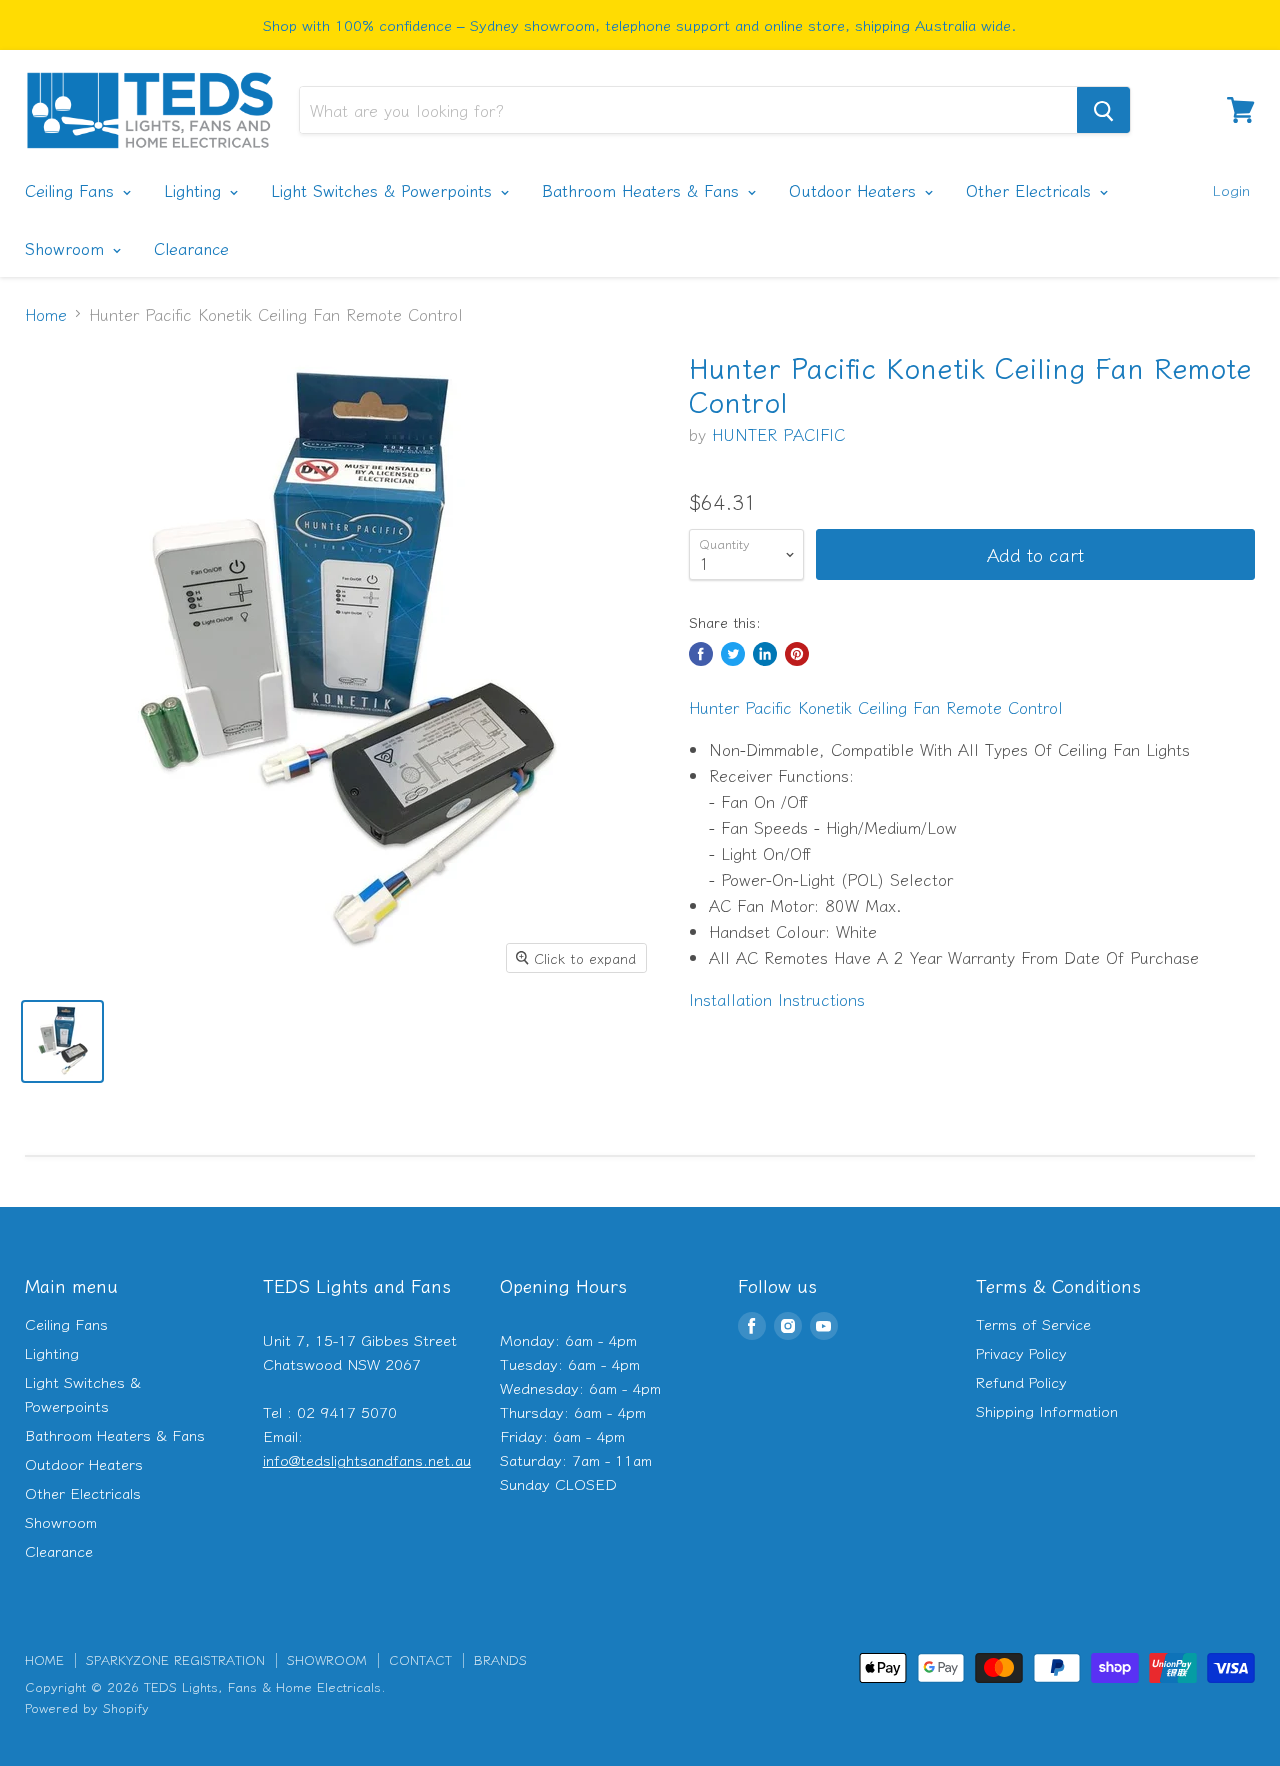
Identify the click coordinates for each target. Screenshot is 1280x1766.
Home (46, 314)
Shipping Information (1047, 1410)
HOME (44, 1659)
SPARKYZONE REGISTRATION (175, 1659)
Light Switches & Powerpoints (384, 190)
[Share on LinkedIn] (765, 654)
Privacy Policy (1021, 1352)
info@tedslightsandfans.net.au (367, 1459)
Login (1231, 189)
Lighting (195, 190)
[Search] (1103, 110)
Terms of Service (1033, 1323)
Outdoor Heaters (855, 190)
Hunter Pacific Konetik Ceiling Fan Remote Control (876, 707)
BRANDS (500, 1659)
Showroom (67, 248)
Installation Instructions (777, 999)
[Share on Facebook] (701, 654)
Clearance (191, 248)
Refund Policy (1021, 1381)
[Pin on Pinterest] (797, 654)
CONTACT (420, 1659)
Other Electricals (1031, 190)
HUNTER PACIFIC (778, 434)
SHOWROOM (327, 1659)
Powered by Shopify (87, 1707)
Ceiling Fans (72, 190)
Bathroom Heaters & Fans (643, 190)
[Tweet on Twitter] (733, 654)
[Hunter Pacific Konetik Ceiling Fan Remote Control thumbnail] (62, 1041)
